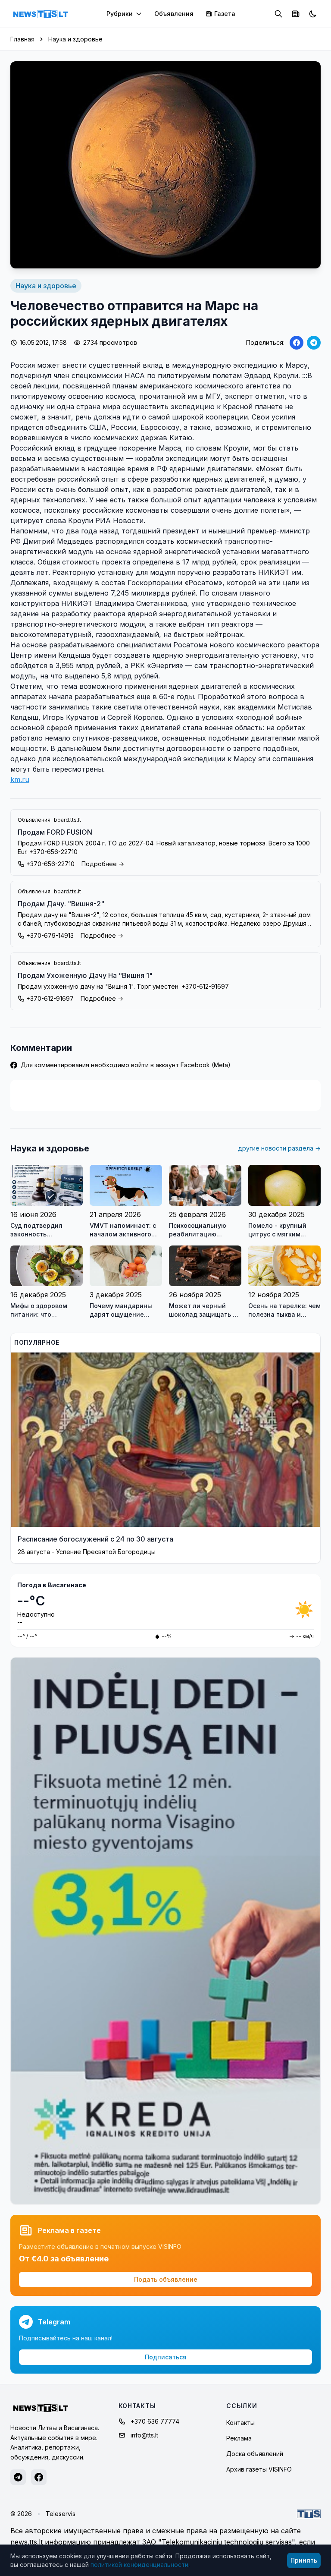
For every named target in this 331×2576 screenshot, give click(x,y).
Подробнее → (103, 864)
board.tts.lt (67, 820)
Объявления (174, 14)
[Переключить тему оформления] (313, 14)
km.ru (20, 779)
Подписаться (166, 2357)
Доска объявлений (255, 2454)
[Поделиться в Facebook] (297, 343)
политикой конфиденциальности (139, 2565)
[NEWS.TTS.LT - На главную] (41, 14)
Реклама (239, 2438)
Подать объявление (166, 2279)
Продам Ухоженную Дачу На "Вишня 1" (85, 975)
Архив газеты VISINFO (259, 2469)
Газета (225, 14)
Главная (22, 39)
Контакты (240, 2423)
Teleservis (61, 2514)
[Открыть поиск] (278, 14)
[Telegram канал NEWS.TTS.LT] (18, 2477)
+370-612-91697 (50, 998)
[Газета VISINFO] (296, 14)
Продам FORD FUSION (55, 832)
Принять (304, 2560)
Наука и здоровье (75, 39)
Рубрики (120, 14)
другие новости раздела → (279, 1148)
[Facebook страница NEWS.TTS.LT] (39, 2477)
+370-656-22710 (50, 864)
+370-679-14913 (50, 935)
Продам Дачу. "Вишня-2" (61, 904)
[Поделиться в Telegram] (314, 343)
